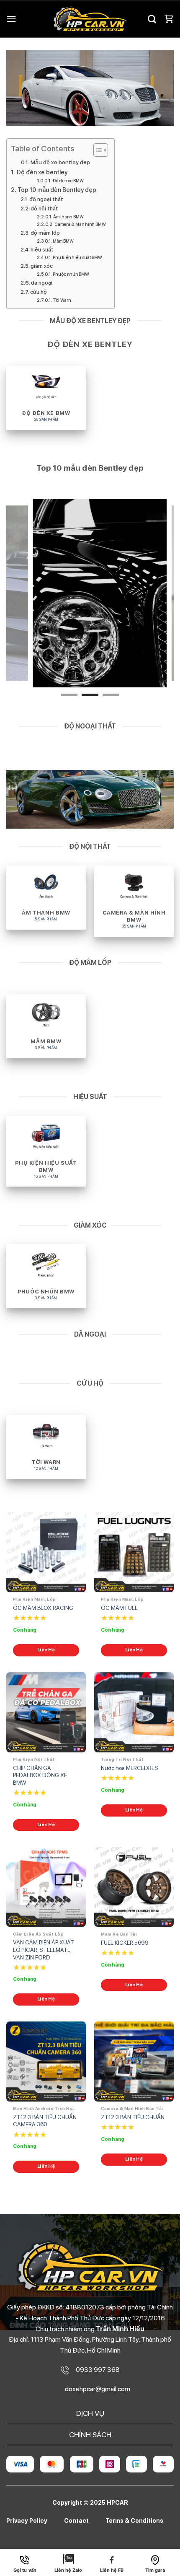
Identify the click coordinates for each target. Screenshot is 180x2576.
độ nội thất (44, 209)
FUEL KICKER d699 (125, 1943)
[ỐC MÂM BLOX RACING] (46, 1552)
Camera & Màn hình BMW (80, 224)
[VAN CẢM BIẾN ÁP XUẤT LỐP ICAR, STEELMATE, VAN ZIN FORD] (46, 1887)
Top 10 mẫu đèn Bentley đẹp (57, 190)
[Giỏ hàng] (169, 19)
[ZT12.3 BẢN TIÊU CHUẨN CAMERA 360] (46, 2061)
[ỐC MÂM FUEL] (134, 1552)
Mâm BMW (63, 241)
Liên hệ (46, 1650)
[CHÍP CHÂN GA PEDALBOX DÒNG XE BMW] (46, 1712)
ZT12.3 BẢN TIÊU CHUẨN (133, 2117)
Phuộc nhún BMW (71, 274)
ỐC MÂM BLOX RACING (43, 1608)
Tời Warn (62, 300)
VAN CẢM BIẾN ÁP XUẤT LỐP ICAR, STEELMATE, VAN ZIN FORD (44, 1950)
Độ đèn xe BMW (68, 181)
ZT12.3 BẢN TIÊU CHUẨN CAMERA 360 (45, 2121)
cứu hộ (39, 292)
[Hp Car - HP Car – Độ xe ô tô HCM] (90, 19)
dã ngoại (42, 283)
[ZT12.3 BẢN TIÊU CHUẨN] (134, 2061)
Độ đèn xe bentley (42, 172)
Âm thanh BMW (68, 217)
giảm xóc (42, 266)
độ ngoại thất (46, 199)
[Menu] (11, 19)
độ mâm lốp (45, 233)
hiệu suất (42, 250)
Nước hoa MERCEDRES (130, 1768)
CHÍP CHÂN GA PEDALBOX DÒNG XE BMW (40, 1775)
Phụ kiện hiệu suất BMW (77, 258)
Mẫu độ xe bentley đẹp (60, 162)
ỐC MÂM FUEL (119, 1608)
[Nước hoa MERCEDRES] (134, 1712)
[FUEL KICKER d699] (134, 1887)
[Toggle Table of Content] (96, 150)
